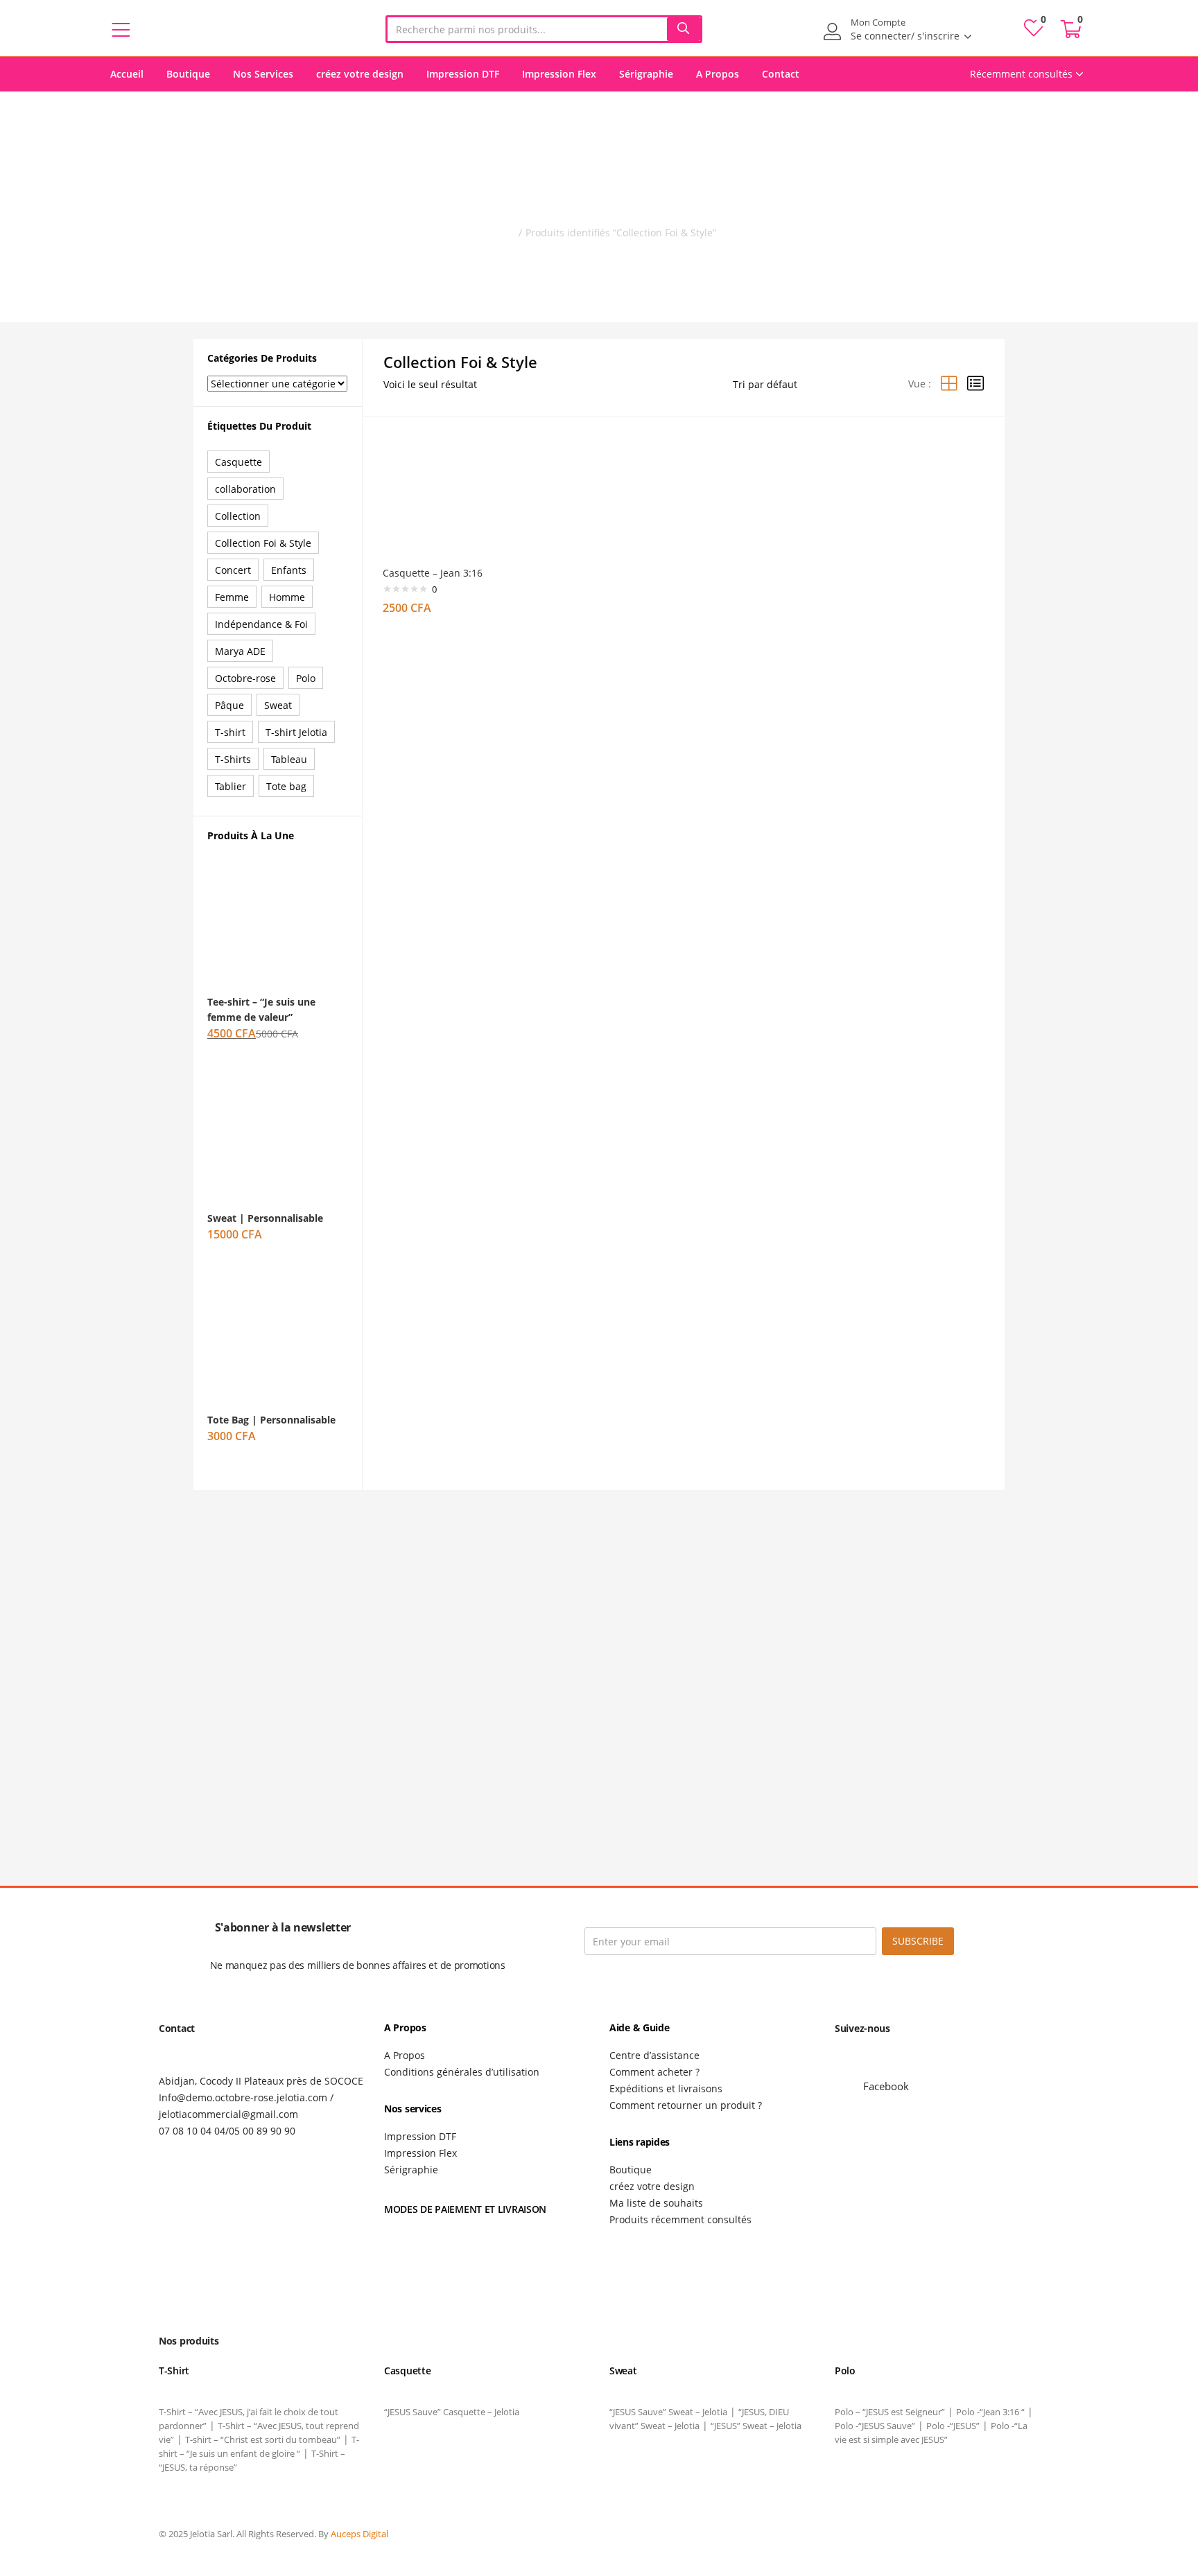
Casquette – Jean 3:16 (433, 573)
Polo (306, 678)
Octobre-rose (245, 678)
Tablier (231, 786)
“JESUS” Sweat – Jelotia (756, 2426)
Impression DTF (463, 74)
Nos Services (263, 74)
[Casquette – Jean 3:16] (443, 494)
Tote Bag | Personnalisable (271, 1420)
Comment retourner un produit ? (686, 2105)
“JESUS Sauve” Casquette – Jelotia (452, 2412)
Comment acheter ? (654, 2072)
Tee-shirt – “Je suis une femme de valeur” (261, 1009)
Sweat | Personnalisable (265, 1218)
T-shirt (230, 732)
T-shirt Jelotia (296, 732)
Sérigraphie (646, 74)
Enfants (289, 570)
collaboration (245, 489)
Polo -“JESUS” (953, 2426)
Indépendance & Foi (261, 624)
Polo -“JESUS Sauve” (875, 2426)
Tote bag (286, 786)
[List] (975, 384)
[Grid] (949, 384)
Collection (238, 516)
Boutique (188, 74)
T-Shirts (233, 759)
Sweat (278, 705)
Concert (233, 570)
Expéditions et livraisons (666, 2088)
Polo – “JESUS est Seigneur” (890, 2412)
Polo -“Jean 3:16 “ (990, 2412)
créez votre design (360, 74)
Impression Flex (559, 74)
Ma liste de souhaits (656, 2203)
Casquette (238, 462)
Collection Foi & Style (263, 543)
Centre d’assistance (654, 2055)
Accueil (127, 74)
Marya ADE (240, 651)
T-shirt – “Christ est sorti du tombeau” (263, 2439)
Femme (232, 597)
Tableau (289, 759)
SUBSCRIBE (918, 1941)
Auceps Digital (361, 2534)
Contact (781, 74)
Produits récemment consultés (680, 2219)
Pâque (229, 705)
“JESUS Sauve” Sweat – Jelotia (668, 2412)
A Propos (718, 74)
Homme (287, 597)
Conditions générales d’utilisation (462, 2072)
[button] (1071, 29)
